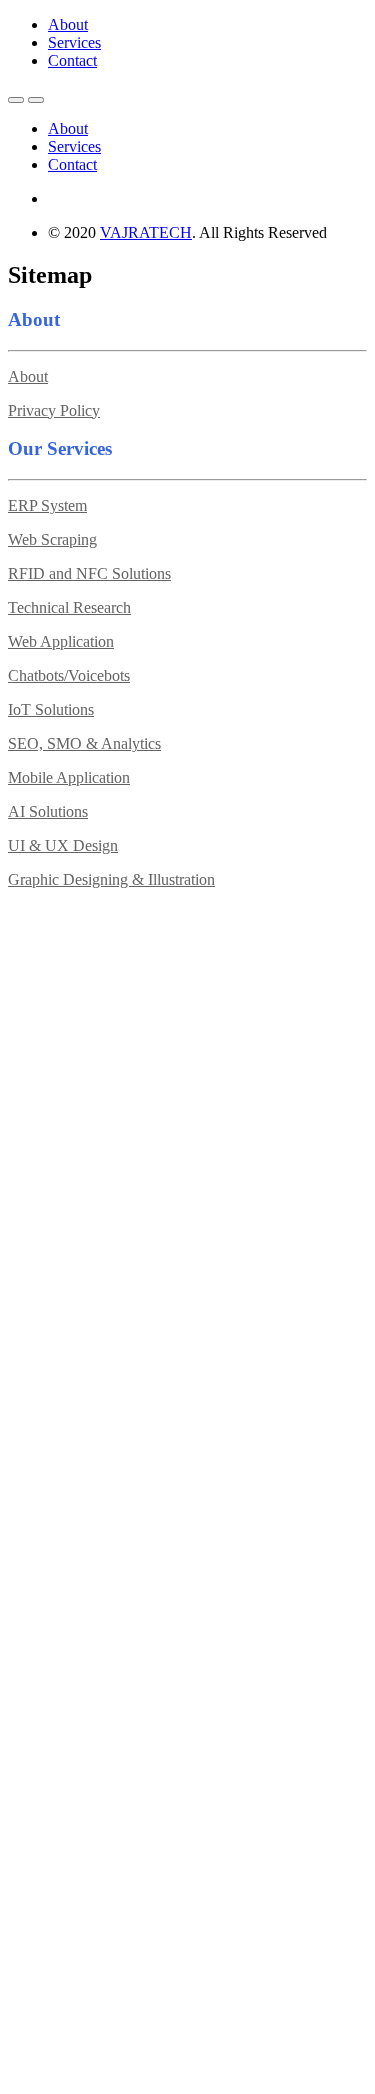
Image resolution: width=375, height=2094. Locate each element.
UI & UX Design (63, 845)
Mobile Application (69, 777)
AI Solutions (48, 811)
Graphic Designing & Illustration (111, 879)
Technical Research (69, 607)
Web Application (61, 641)
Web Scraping (52, 539)
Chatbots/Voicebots (69, 675)
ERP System (47, 505)
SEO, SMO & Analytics (84, 743)
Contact (72, 60)
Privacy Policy (54, 410)
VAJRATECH (146, 232)
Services (74, 42)
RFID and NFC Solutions (89, 573)
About (68, 24)
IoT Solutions (51, 709)
